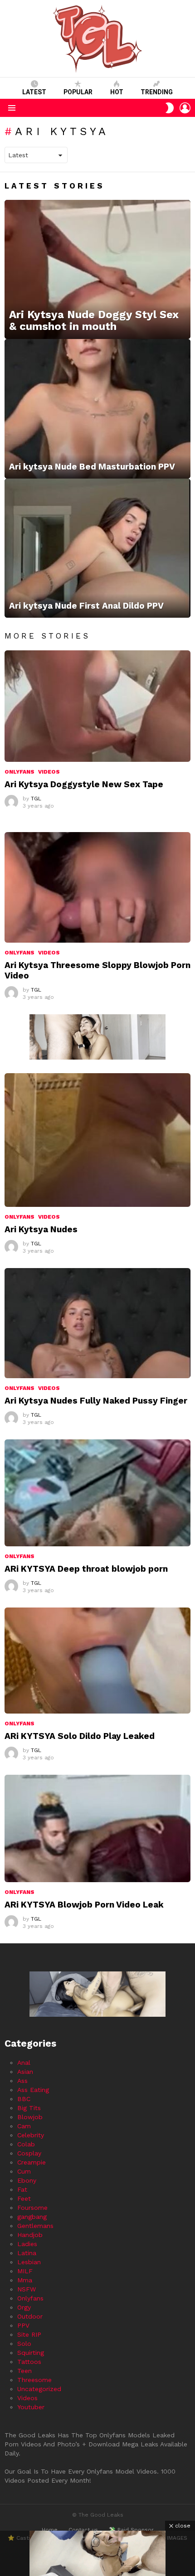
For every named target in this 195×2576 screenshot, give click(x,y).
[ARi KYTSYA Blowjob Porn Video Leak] (97, 1828)
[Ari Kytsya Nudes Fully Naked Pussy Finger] (97, 1323)
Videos (49, 772)
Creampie (32, 2162)
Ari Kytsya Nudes (41, 1229)
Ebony (27, 2180)
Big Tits (29, 2108)
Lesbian (29, 2262)
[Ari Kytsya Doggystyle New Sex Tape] (97, 706)
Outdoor (30, 2316)
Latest (34, 92)
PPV (23, 2325)
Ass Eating (33, 2090)
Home (50, 2530)
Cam (24, 2126)
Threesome (34, 2380)
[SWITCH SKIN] (170, 108)
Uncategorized (39, 2389)
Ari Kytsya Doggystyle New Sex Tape (84, 784)
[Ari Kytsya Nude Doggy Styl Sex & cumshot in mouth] (97, 270)
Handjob (30, 2235)
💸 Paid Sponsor (131, 2530)
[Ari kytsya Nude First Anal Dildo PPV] (97, 548)
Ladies (27, 2244)
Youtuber (31, 2407)
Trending (157, 92)
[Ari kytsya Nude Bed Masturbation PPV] (97, 409)
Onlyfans (19, 772)
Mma (25, 2280)
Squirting (31, 2353)
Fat (22, 2189)
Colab (26, 2144)
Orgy (24, 2307)
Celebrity (31, 2135)
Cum (24, 2171)
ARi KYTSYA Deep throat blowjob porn (86, 1569)
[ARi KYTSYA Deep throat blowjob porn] (97, 1493)
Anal (24, 2063)
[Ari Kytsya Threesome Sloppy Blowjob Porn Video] (97, 887)
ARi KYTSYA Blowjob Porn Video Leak (84, 1905)
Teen (24, 2371)
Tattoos (29, 2362)
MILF (25, 2271)
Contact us (83, 2530)
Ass (22, 2081)
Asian (25, 2072)
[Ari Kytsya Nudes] (97, 1140)
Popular (78, 92)
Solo (24, 2344)
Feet (24, 2198)
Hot (117, 92)
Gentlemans (35, 2226)
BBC (24, 2099)
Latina (27, 2253)
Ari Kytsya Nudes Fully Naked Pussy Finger (96, 1401)
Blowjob (30, 2117)
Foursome (32, 2208)
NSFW (27, 2289)
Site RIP (29, 2334)
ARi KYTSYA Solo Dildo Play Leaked (80, 1736)
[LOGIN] (185, 108)
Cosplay (29, 2153)
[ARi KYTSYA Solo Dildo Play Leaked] (97, 1661)
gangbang (32, 2217)
